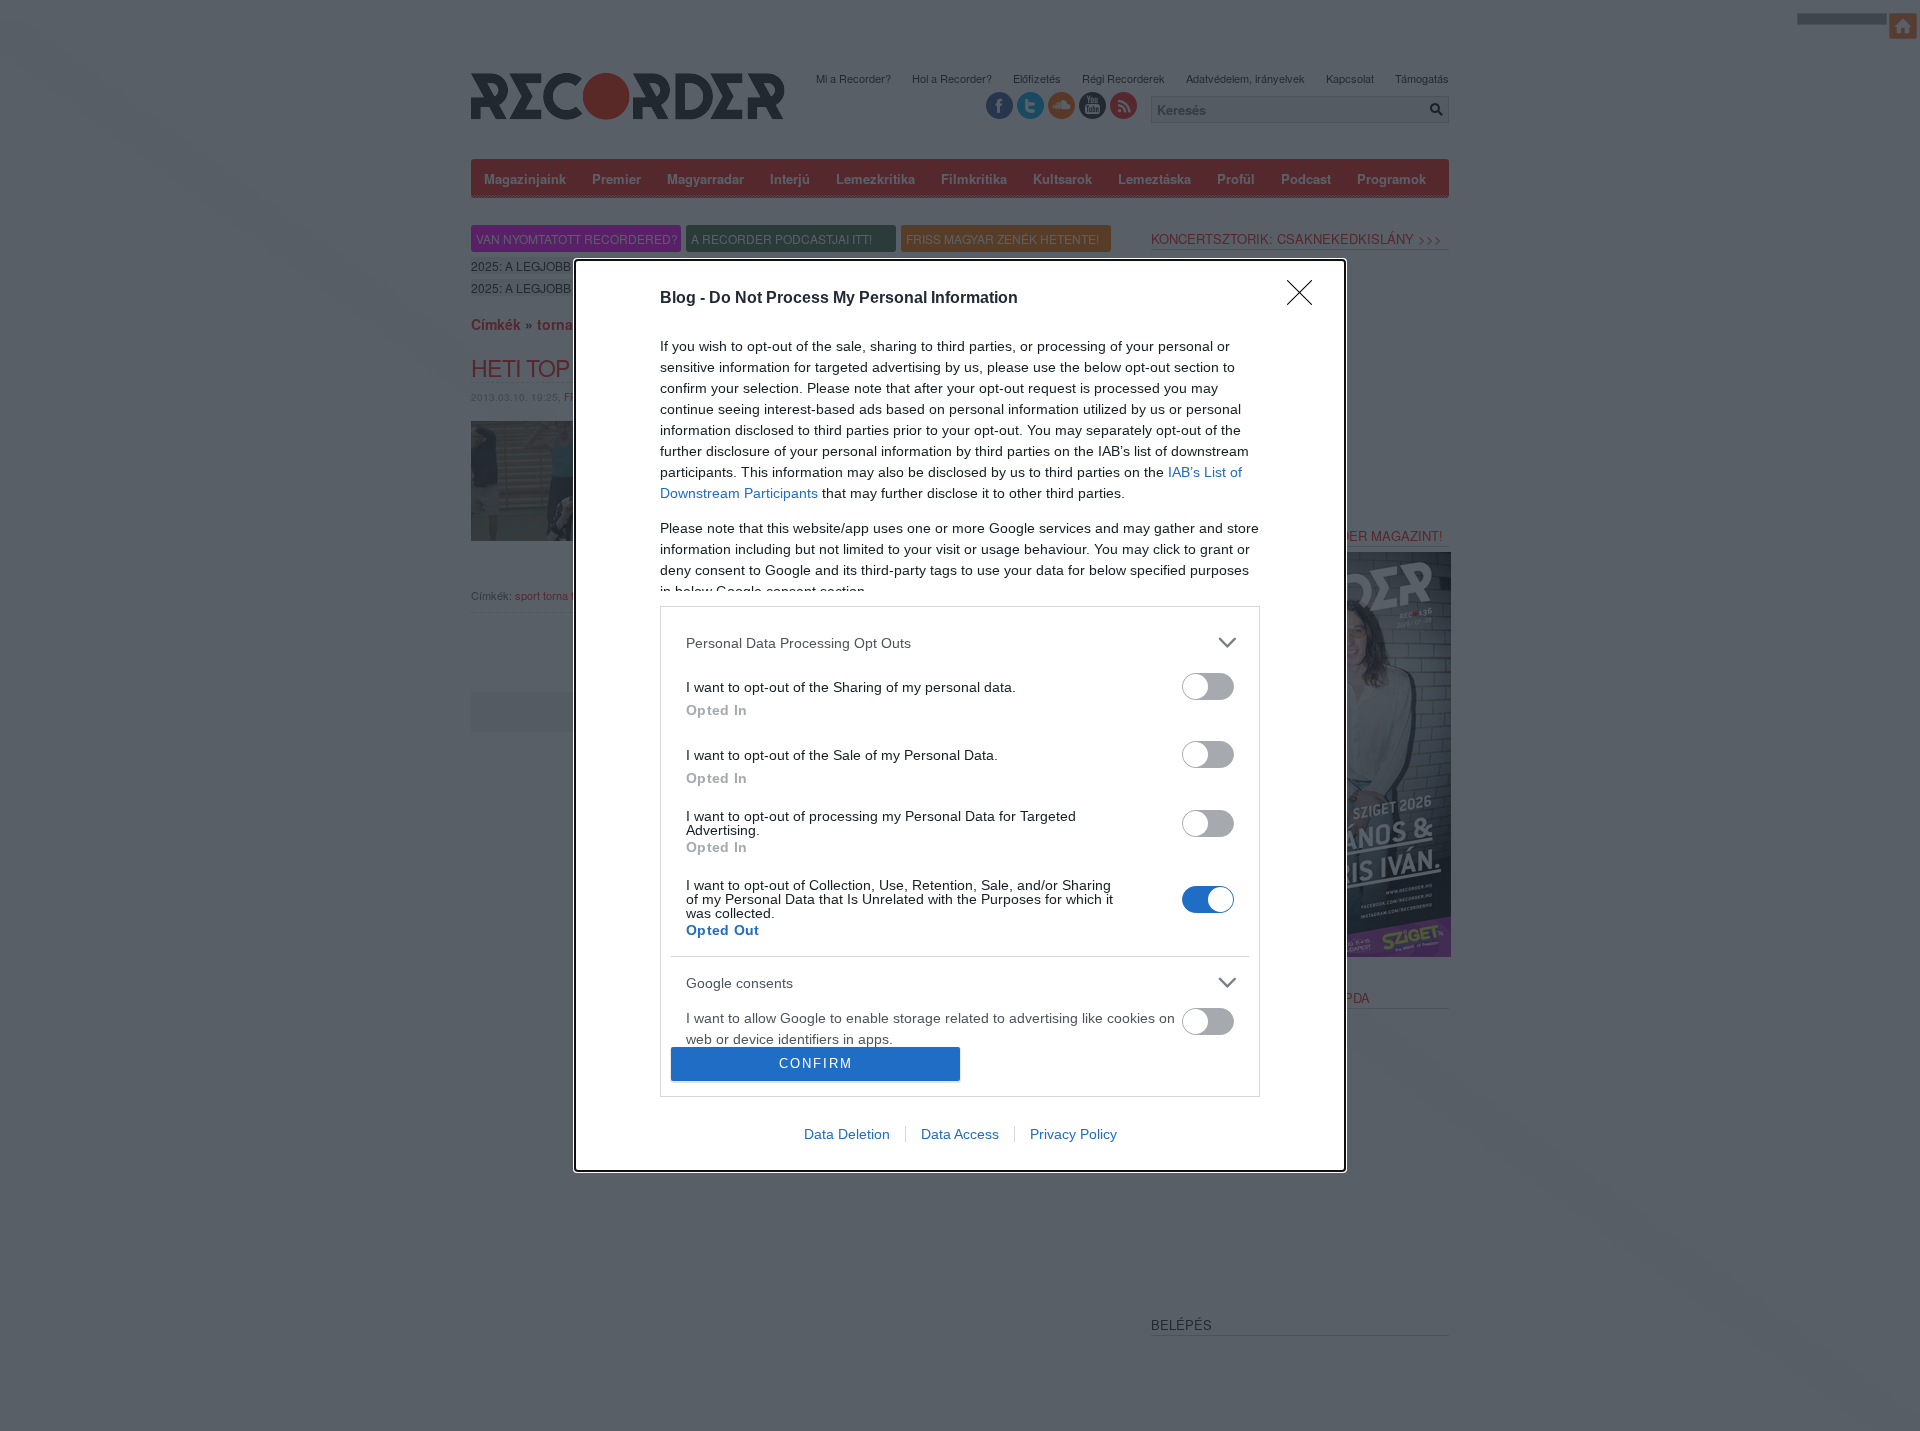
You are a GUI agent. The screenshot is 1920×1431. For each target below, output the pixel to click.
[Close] (1306, 299)
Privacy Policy (1073, 1134)
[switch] (1208, 686)
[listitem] (960, 642)
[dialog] (960, 715)
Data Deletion (847, 1134)
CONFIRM (816, 1063)
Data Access (960, 1134)
